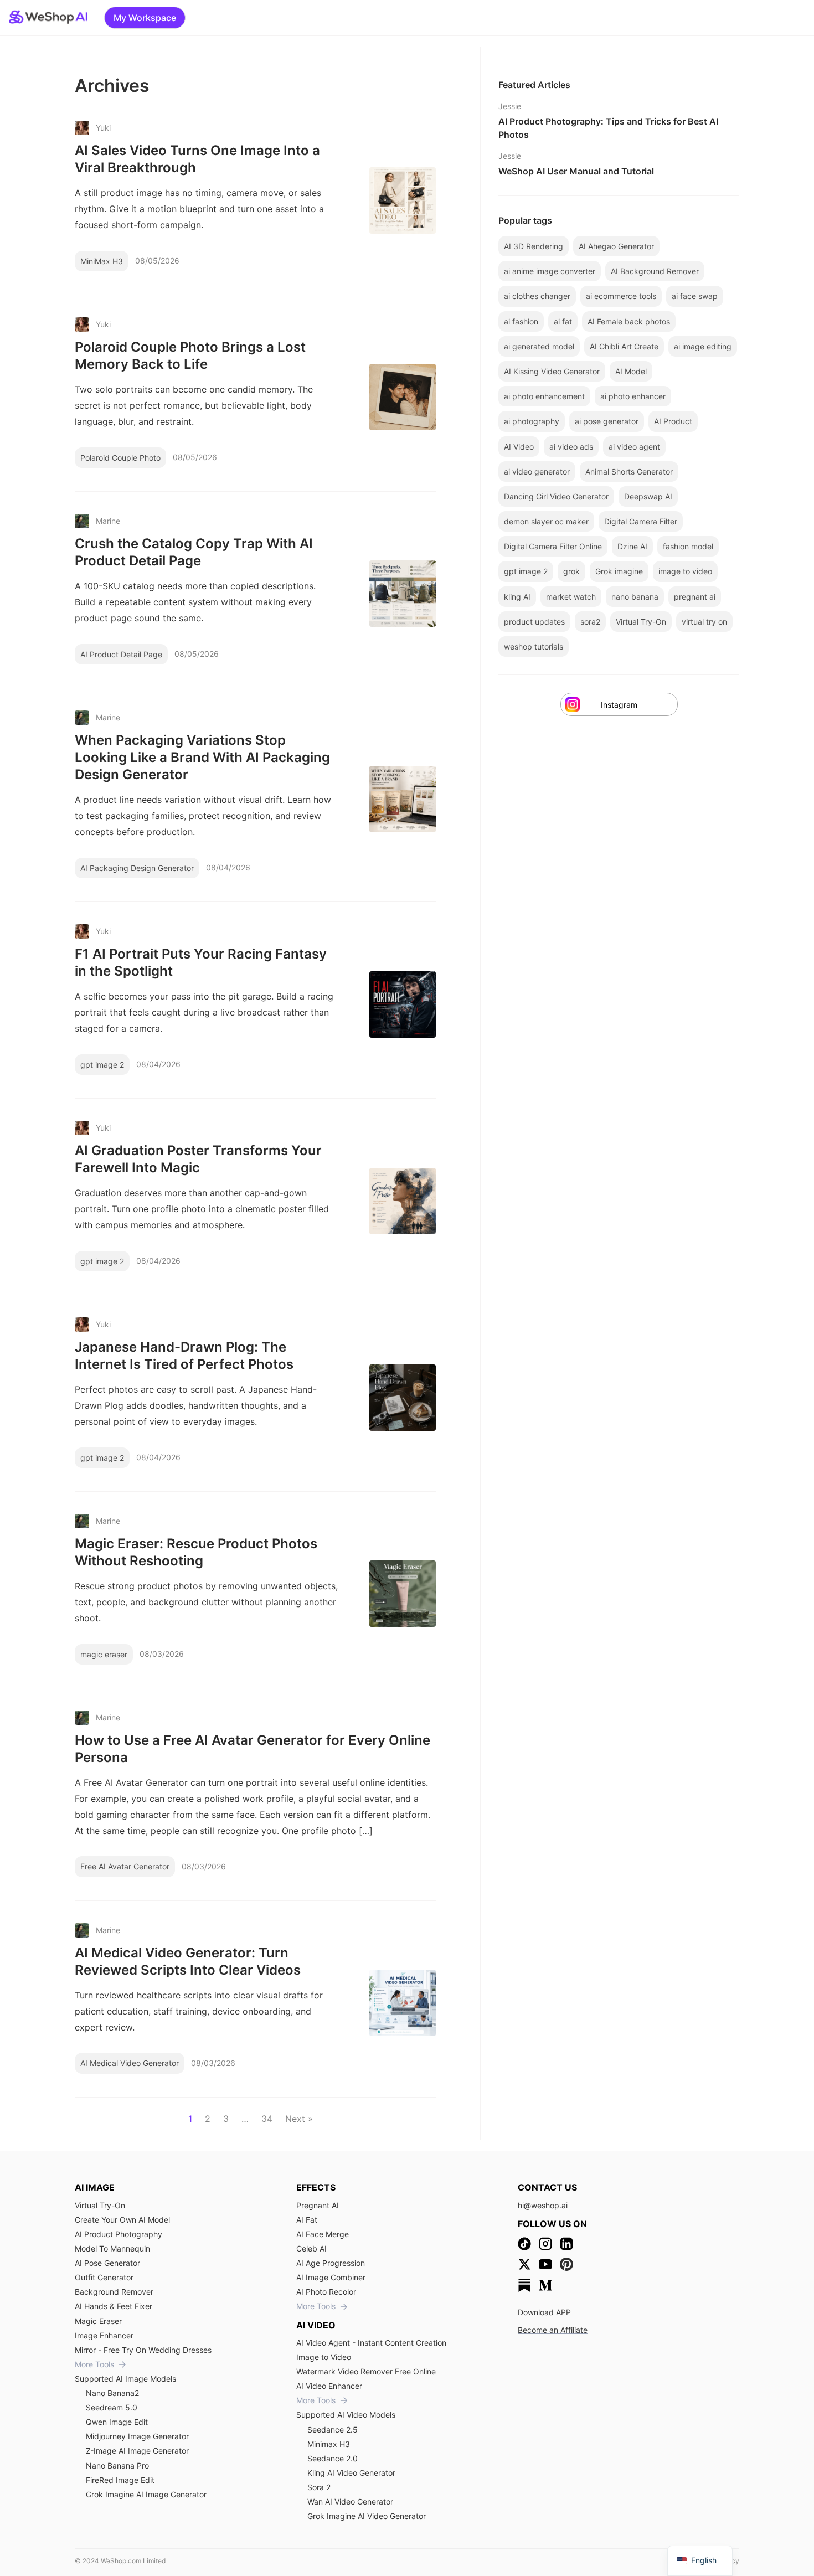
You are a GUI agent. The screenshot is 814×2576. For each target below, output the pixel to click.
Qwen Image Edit (117, 2422)
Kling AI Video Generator (351, 2473)
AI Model (631, 371)
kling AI (517, 597)
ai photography (532, 421)
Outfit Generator (104, 2277)
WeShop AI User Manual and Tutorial (576, 171)
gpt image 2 (102, 1065)
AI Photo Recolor (326, 2292)
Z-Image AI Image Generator (137, 2451)
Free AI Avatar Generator (125, 1866)
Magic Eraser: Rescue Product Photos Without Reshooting (196, 1552)
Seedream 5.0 (112, 2407)
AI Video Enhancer (329, 2386)
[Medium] (545, 2285)
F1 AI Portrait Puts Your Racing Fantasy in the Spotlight (201, 962)
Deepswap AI (648, 496)
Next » (299, 2119)
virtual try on (704, 622)
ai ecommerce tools (621, 296)
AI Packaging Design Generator (137, 868)
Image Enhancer (104, 2335)
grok (571, 571)
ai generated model (539, 346)
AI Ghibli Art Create (624, 346)
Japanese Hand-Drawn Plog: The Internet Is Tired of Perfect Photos (184, 1356)
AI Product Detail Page (121, 654)
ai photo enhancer (633, 396)
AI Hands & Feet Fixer (114, 2306)
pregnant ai (695, 597)
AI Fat (307, 2220)
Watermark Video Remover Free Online (366, 2371)
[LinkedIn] (566, 2244)
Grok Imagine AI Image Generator (146, 2494)
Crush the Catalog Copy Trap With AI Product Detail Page (194, 552)
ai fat (563, 321)
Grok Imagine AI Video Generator (367, 2516)
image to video (685, 571)
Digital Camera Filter (641, 521)
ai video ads (571, 447)
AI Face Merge (323, 2234)
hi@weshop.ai (543, 2205)
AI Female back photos (629, 321)
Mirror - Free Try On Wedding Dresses (143, 2350)
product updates (534, 622)
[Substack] (524, 2285)
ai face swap (695, 296)
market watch (571, 597)
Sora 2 (319, 2487)
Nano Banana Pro (117, 2466)
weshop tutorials (534, 646)
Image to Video (324, 2357)
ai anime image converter (550, 271)
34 (267, 2119)
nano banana (635, 597)
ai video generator (537, 472)
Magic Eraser (98, 2321)
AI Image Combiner (331, 2277)
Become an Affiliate (553, 2330)
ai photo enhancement (544, 396)
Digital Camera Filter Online (553, 546)
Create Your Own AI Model (122, 2220)
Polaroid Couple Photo (120, 458)
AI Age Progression (331, 2263)
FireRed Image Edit (120, 2480)
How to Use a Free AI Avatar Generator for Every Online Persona (253, 1749)
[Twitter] (524, 2264)
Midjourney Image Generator (137, 2436)
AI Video (519, 447)
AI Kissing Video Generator (552, 371)
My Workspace (145, 18)
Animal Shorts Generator (629, 472)
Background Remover (114, 2292)
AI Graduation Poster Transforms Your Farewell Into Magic (198, 1159)
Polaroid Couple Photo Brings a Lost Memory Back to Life (190, 356)
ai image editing (703, 346)
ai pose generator (607, 421)
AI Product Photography (119, 2234)
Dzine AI (632, 546)
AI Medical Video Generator (130, 2063)
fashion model (688, 546)
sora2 (590, 622)
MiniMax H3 (102, 261)
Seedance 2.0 (333, 2458)
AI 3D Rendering (534, 246)
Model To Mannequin (112, 2248)
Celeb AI (311, 2248)
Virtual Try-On (641, 622)
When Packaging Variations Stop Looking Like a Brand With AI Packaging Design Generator (202, 757)
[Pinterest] (566, 2264)
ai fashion (521, 321)
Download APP (544, 2312)
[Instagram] (545, 2244)
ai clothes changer (537, 296)
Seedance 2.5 (333, 2430)
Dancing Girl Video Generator (556, 496)
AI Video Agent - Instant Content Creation (371, 2343)
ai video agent (634, 447)
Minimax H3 (329, 2444)
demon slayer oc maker (546, 521)
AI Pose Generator (107, 2263)
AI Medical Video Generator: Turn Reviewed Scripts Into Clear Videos (188, 1961)
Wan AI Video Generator (350, 2502)
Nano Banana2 (112, 2393)
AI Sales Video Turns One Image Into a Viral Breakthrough (197, 159)
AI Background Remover (655, 271)
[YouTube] (545, 2264)
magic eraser (104, 1654)
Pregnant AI (318, 2205)
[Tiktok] (524, 2244)
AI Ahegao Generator (616, 246)
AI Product (673, 421)
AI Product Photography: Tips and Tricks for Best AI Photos (608, 128)
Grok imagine (619, 571)
